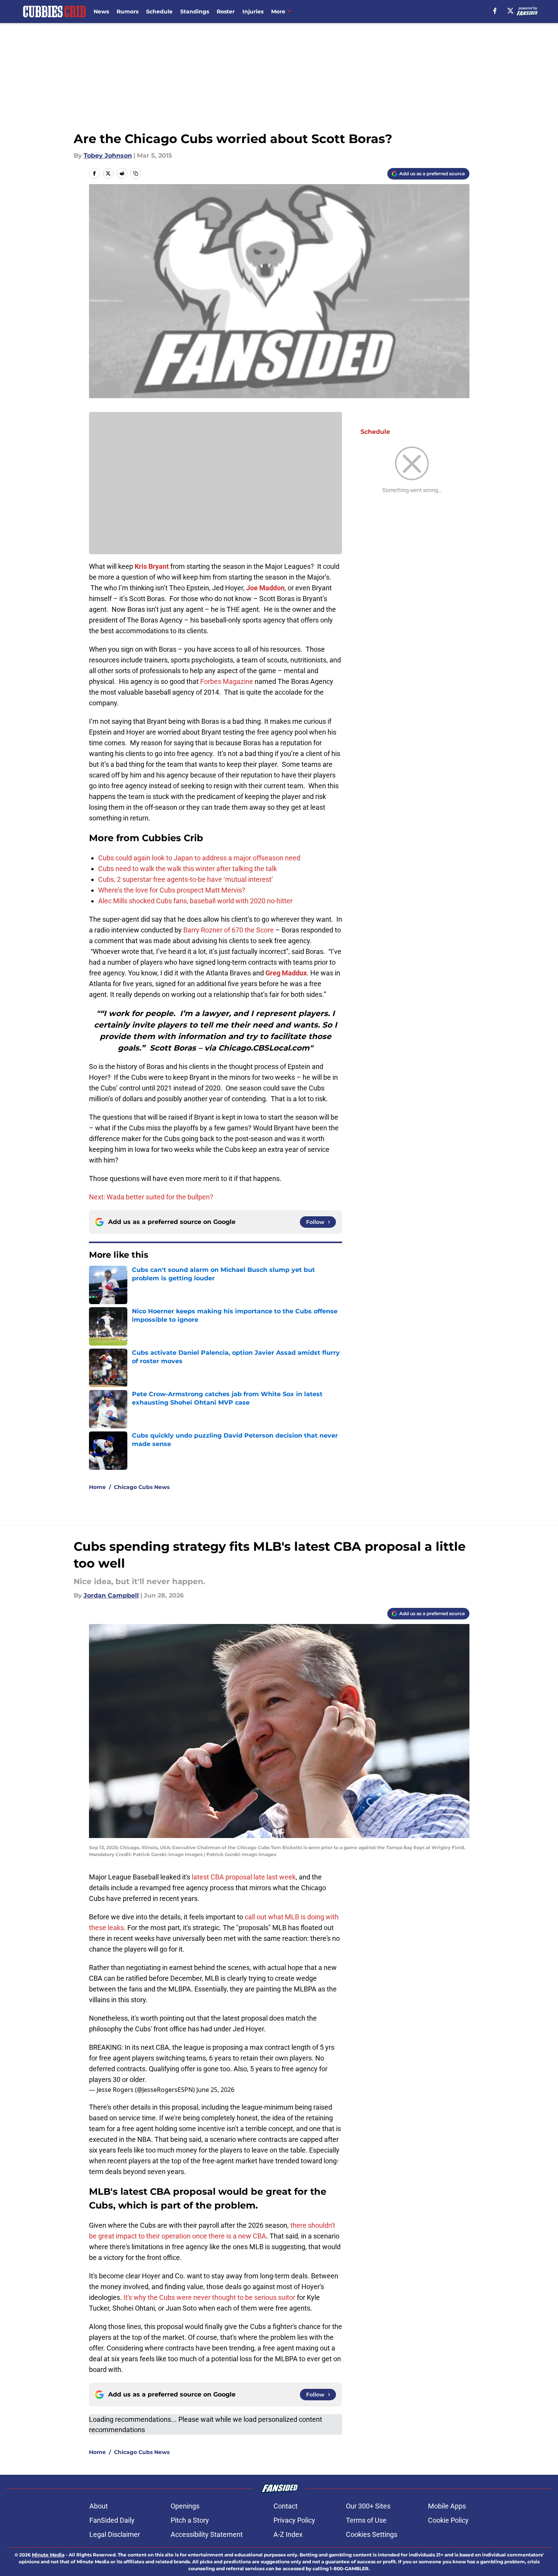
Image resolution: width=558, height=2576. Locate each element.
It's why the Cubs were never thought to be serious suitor (209, 2297)
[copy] (136, 173)
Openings (185, 2506)
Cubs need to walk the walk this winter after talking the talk (188, 869)
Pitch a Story (190, 2520)
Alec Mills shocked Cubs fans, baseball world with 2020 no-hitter (195, 901)
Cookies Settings (372, 2534)
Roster (226, 12)
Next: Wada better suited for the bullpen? (151, 1197)
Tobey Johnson (108, 156)
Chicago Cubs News (142, 1487)
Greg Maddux (286, 973)
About (99, 2506)
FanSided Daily (112, 2520)
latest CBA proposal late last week (244, 1877)
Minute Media (48, 2555)
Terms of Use (366, 2520)
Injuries (253, 12)
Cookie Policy (448, 2520)
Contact (286, 2506)
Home (97, 1487)
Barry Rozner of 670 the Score (229, 930)
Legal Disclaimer (115, 2534)
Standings (195, 12)
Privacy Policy (294, 2520)
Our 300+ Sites (368, 2506)
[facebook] (495, 11)
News (101, 12)
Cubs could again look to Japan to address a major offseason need (199, 858)
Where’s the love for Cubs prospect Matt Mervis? (172, 890)
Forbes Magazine (227, 681)
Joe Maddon (265, 588)
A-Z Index (288, 2534)
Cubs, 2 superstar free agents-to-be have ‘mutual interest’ (186, 879)
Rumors (128, 12)
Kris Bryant (152, 566)
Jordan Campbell (111, 1595)
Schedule (159, 12)
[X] (510, 11)
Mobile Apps (447, 2506)
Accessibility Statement (207, 2534)
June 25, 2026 (215, 2090)
